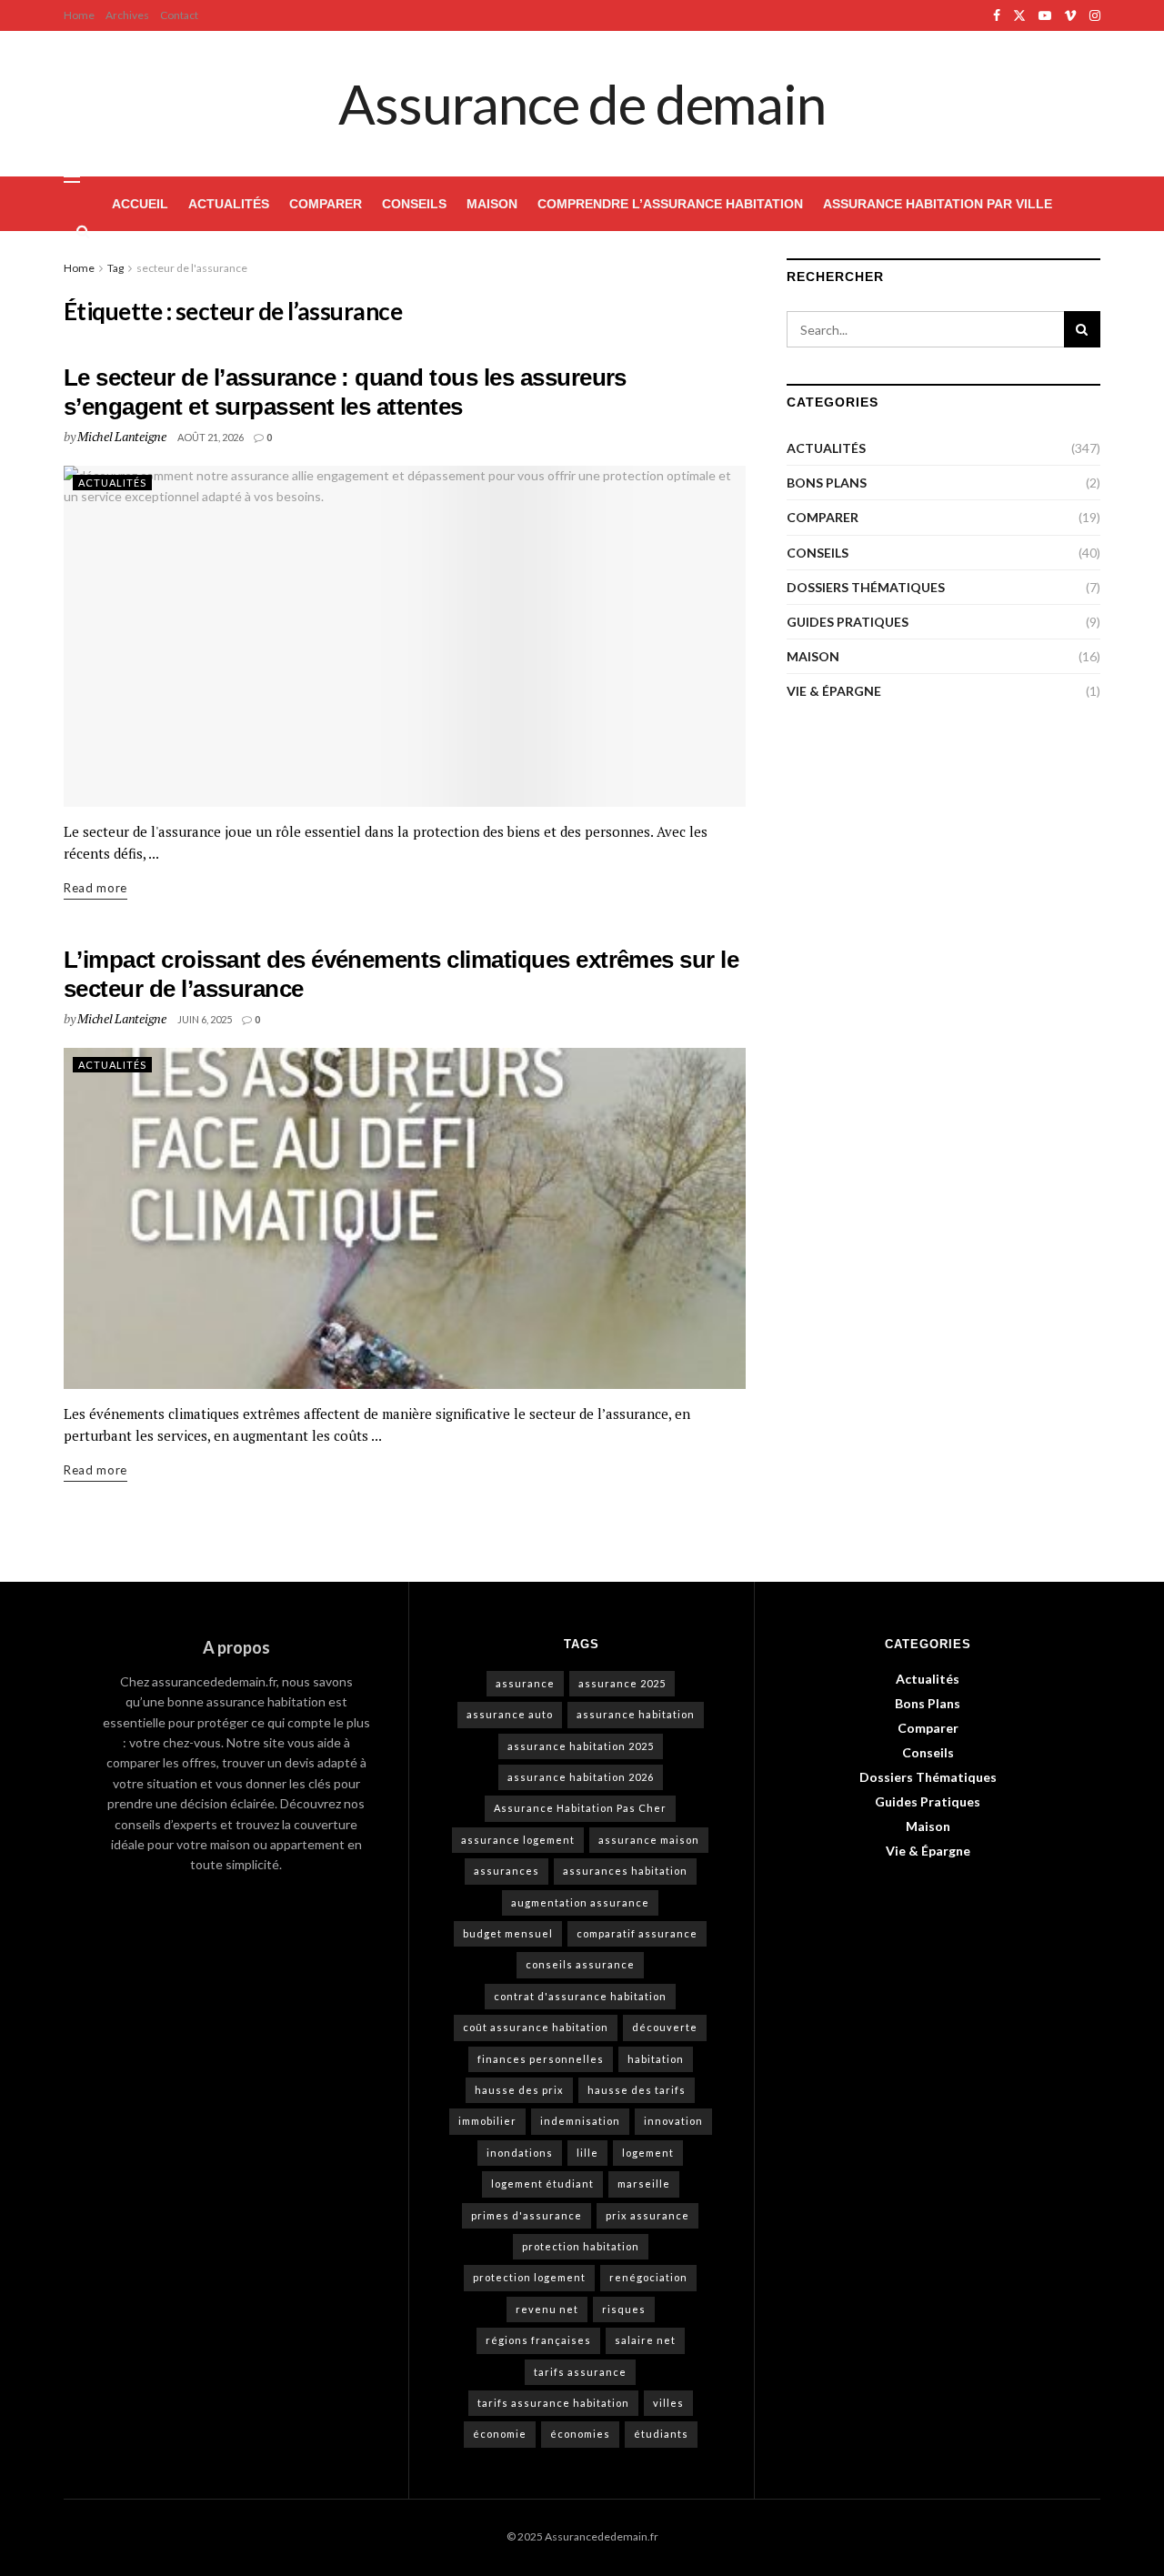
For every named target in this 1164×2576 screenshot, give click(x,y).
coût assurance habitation (536, 2027)
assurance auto (510, 1714)
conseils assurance (580, 1964)
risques (624, 2309)
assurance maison (649, 1840)
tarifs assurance (580, 2372)
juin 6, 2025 (205, 1019)
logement (648, 2153)
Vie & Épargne (834, 691)
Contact (179, 15)
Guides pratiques (848, 622)
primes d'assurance (527, 2215)
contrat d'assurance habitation (580, 1996)
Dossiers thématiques (866, 587)
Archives (127, 15)
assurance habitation (636, 1714)
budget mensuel (508, 1933)
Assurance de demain (582, 104)
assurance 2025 (622, 1683)
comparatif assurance (637, 1933)
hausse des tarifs (637, 2090)
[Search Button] (83, 231)
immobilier (487, 2121)
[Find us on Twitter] (1019, 16)
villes (668, 2403)
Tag (115, 268)
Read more (95, 886)
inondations (520, 2153)
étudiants (661, 2434)
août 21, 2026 (211, 437)
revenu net (547, 2309)
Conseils (414, 204)
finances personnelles (541, 2059)
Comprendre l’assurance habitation (670, 204)
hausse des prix (519, 2090)
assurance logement (518, 1840)
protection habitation (581, 2246)
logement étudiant (542, 2184)
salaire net (645, 2340)
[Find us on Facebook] (997, 16)
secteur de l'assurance (192, 268)
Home (79, 15)
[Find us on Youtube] (1045, 16)
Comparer (326, 204)
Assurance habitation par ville (938, 204)
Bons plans (827, 483)
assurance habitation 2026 (581, 1777)
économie (500, 2434)
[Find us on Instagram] (1095, 16)
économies (580, 2434)
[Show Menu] (72, 176)
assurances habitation (625, 1871)
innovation (673, 2121)
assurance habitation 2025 (581, 1746)
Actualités (229, 204)
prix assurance (647, 2215)
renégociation (648, 2277)
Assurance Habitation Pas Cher (580, 1808)
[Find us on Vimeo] (1070, 16)
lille (587, 2153)
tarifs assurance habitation (553, 2403)
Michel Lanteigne (122, 436)
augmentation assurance (580, 1902)
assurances (507, 1871)
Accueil (140, 204)
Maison (492, 204)
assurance (525, 1683)
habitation (656, 2059)
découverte (665, 2027)
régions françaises (538, 2340)
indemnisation (580, 2121)
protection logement (529, 2277)
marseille (644, 2184)
